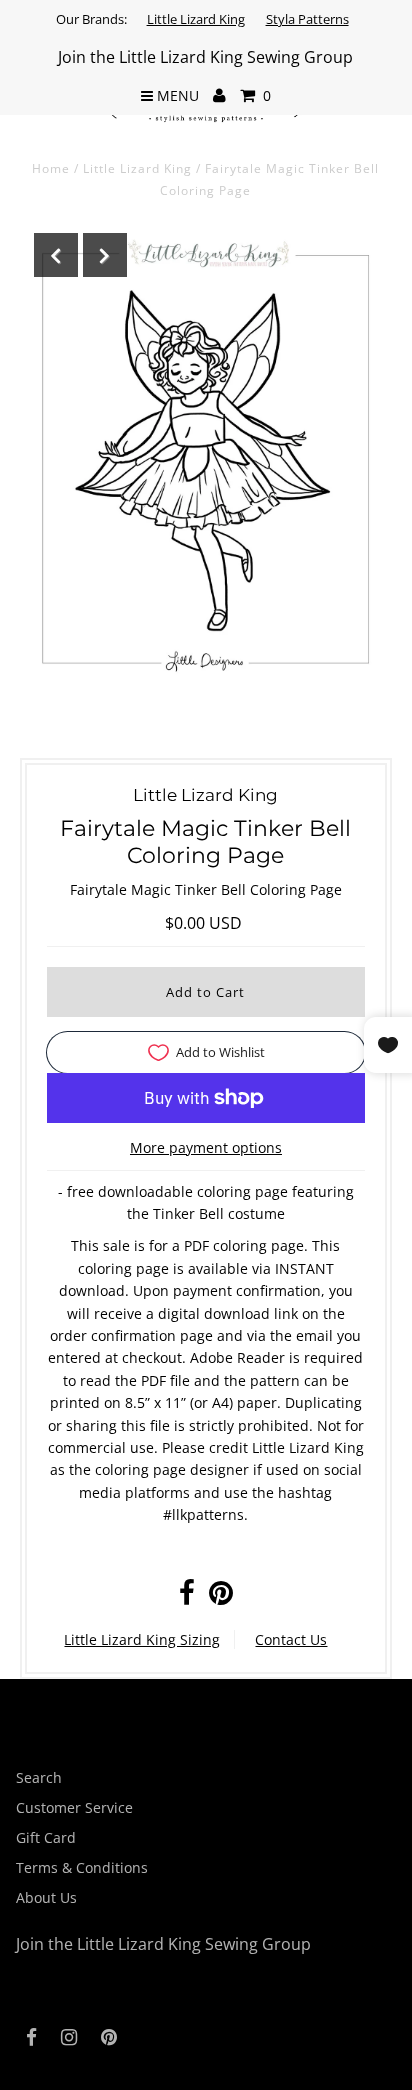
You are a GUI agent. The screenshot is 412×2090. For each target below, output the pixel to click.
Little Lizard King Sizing (142, 1639)
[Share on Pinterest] (221, 1597)
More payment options (206, 1147)
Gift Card (46, 1837)
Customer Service (74, 1807)
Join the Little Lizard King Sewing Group (205, 57)
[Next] (105, 255)
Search (39, 1777)
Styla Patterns (307, 19)
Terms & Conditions (82, 1867)
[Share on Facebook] (187, 1597)
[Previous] (56, 255)
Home (51, 168)
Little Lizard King (196, 19)
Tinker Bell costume (219, 1213)
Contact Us (291, 1639)
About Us (46, 1897)
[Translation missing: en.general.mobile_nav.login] (219, 96)
